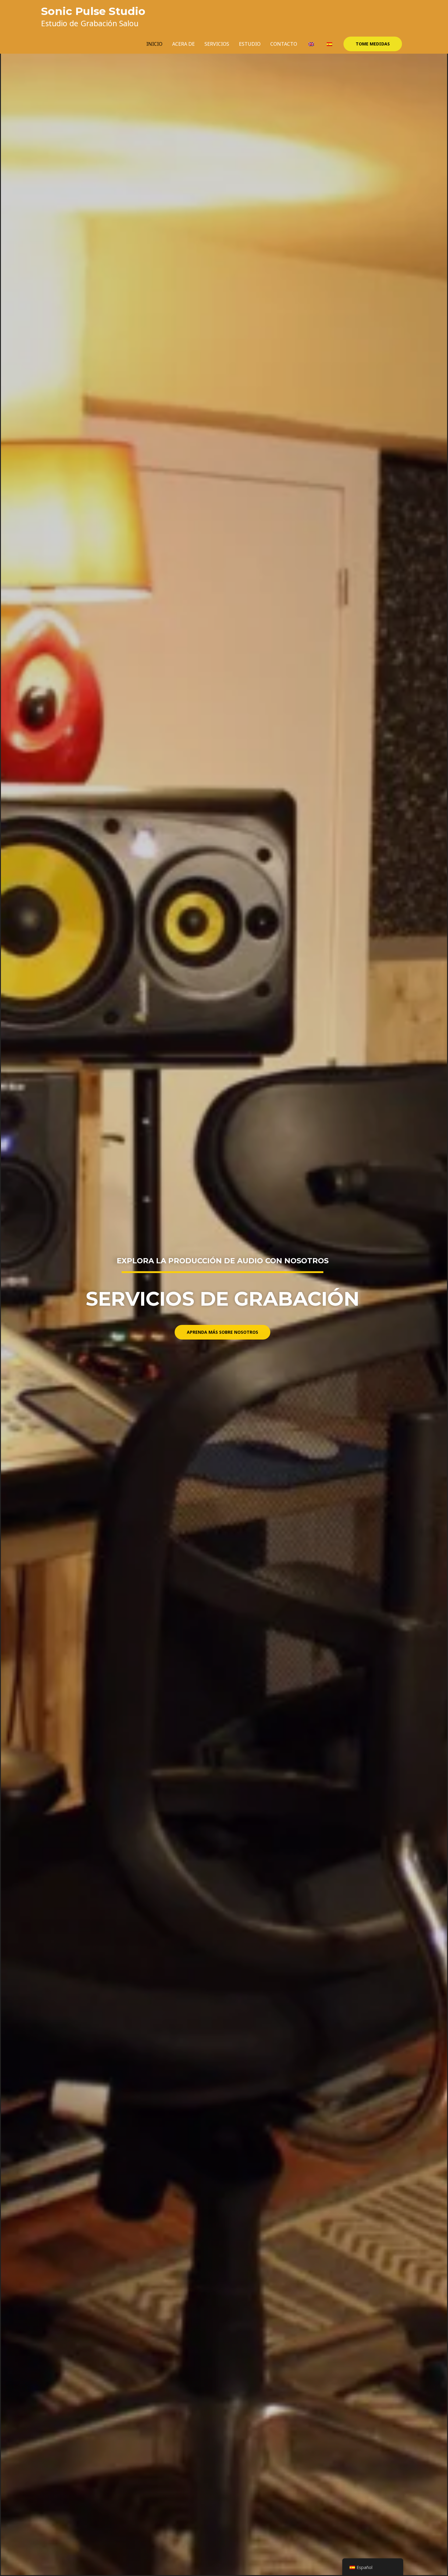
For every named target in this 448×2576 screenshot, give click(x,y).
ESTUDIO (250, 44)
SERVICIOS (217, 44)
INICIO (154, 44)
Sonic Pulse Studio (93, 11)
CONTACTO (284, 44)
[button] (373, 44)
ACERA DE (183, 44)
